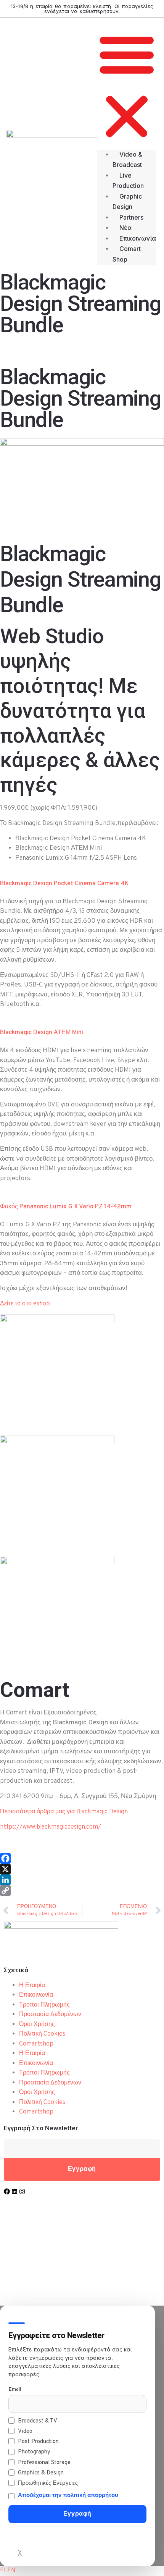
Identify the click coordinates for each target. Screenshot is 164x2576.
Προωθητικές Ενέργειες (48, 2483)
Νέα (125, 228)
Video (25, 2431)
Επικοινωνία (138, 238)
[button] (127, 87)
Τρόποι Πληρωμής (44, 2005)
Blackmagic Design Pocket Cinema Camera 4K (64, 884)
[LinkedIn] (82, 1880)
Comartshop (36, 2044)
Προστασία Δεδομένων (50, 2015)
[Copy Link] (82, 1890)
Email (15, 2389)
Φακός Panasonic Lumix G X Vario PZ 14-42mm (66, 1207)
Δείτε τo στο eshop (25, 1304)
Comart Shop (127, 254)
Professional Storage (44, 2463)
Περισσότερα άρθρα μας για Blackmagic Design (64, 1812)
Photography (34, 2452)
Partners (131, 217)
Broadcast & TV (38, 2421)
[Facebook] (82, 1858)
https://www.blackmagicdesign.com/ (51, 1827)
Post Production (38, 2442)
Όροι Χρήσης (37, 2025)
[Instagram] (22, 2191)
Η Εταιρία (32, 1986)
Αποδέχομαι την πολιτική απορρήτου (68, 2496)
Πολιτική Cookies (42, 2034)
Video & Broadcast (127, 160)
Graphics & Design (41, 2473)
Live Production (128, 181)
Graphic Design (127, 202)
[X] (82, 1869)
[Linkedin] (14, 2191)
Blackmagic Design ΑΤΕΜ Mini (42, 1033)
